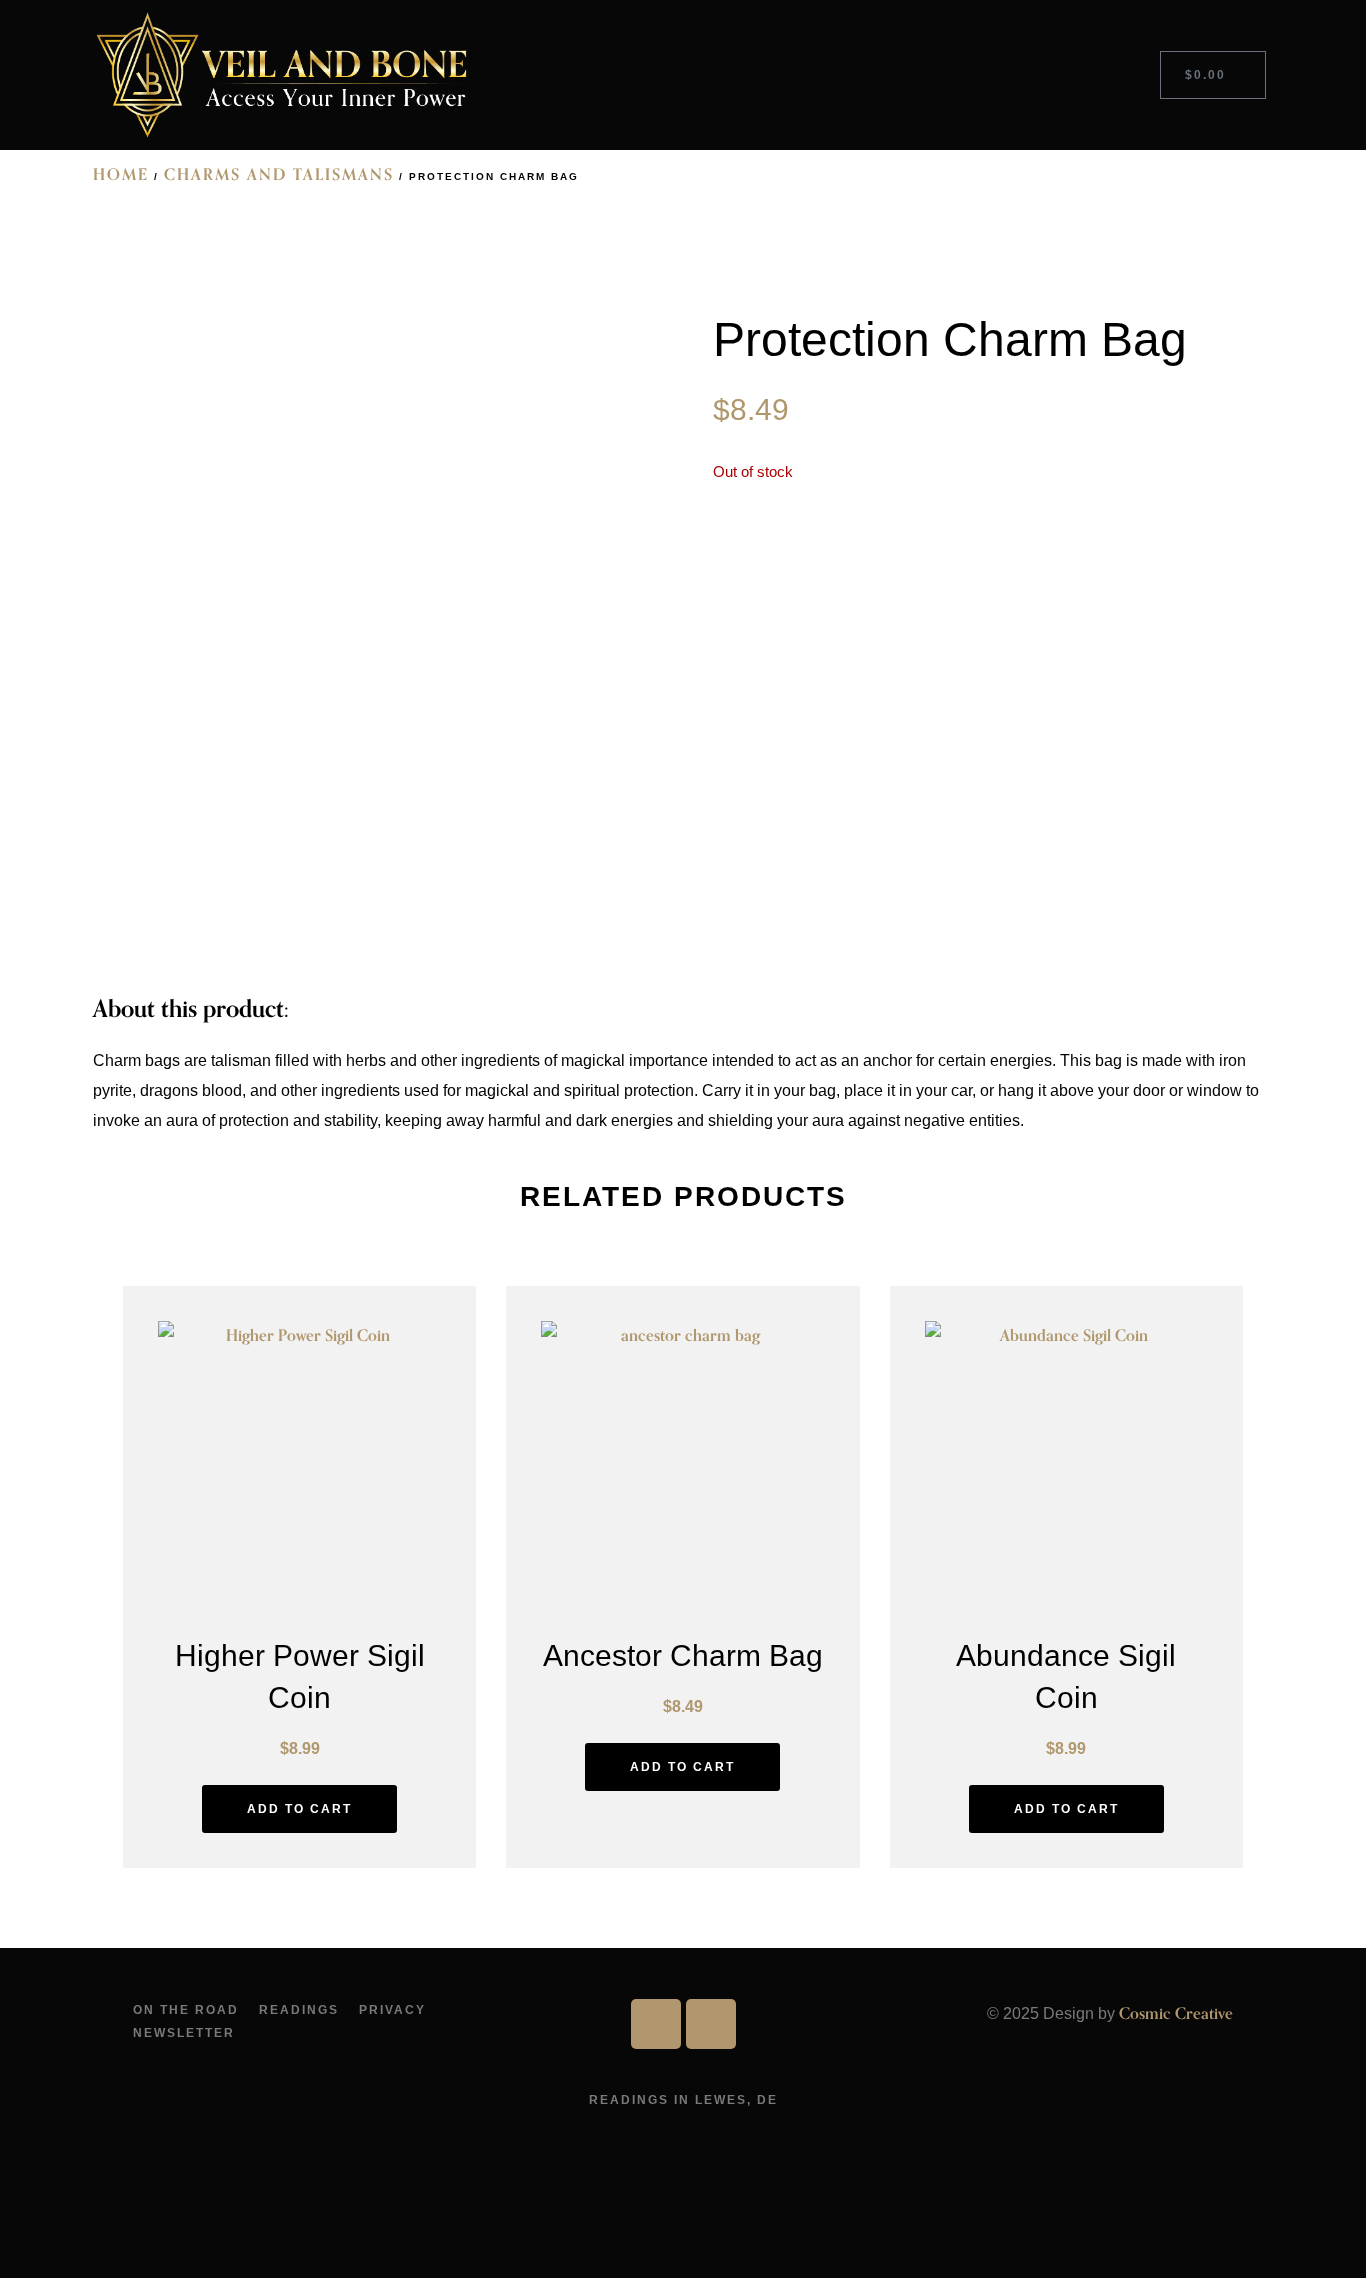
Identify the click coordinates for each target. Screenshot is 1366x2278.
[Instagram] (711, 2024)
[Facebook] (656, 2024)
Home (121, 175)
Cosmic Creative (1176, 2014)
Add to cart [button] (299, 1809)
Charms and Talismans (279, 175)
